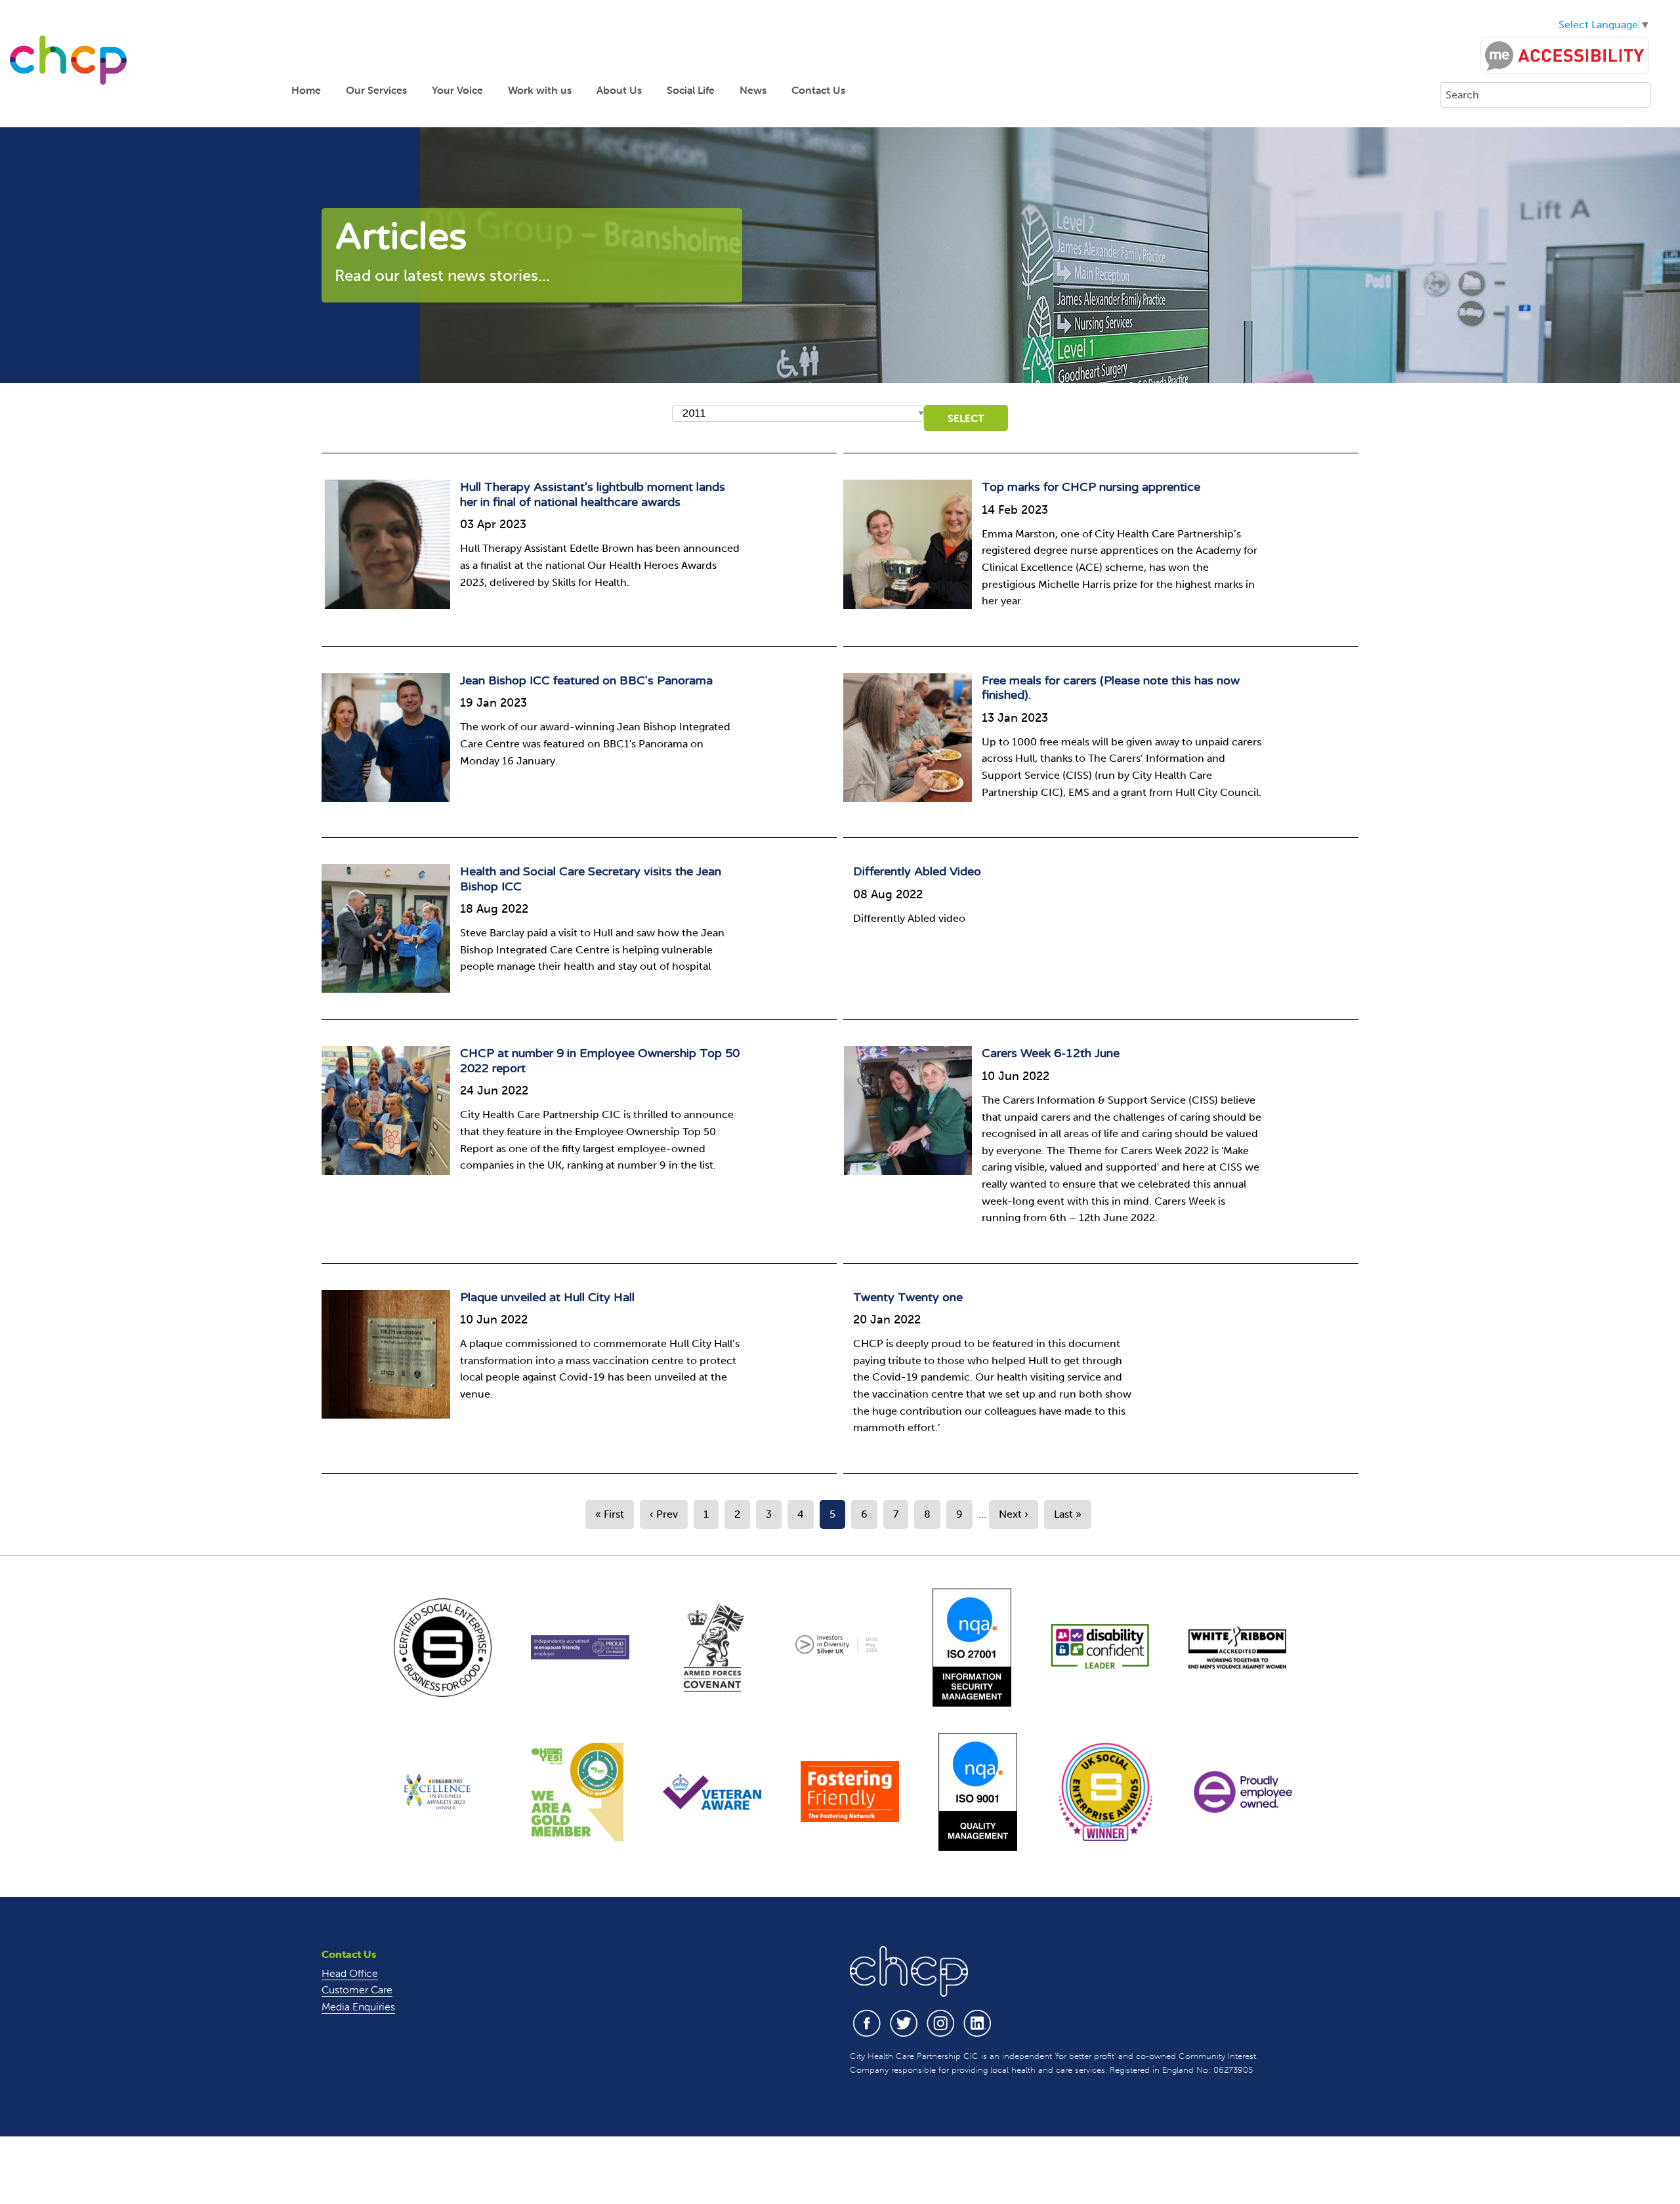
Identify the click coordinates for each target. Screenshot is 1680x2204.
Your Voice (457, 90)
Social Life (691, 90)
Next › (1014, 1514)
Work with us (540, 90)
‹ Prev (664, 1514)
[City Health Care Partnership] (68, 59)
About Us (619, 90)
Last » (1068, 1514)
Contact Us (818, 90)
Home (306, 90)
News (753, 90)
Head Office (350, 1973)
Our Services (376, 90)
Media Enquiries (358, 2006)
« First (610, 1514)
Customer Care (357, 1989)
